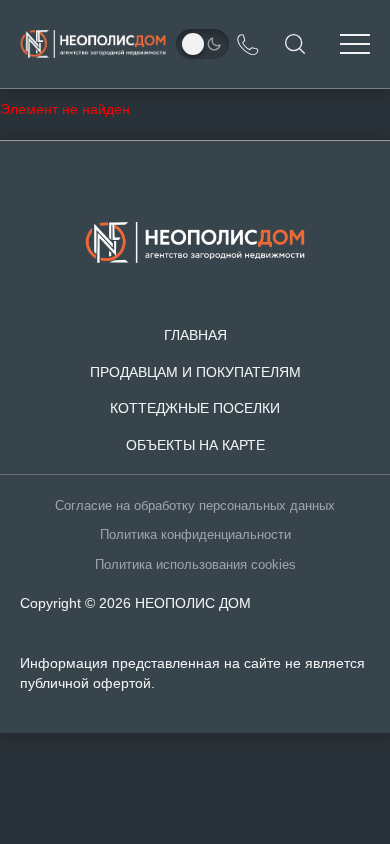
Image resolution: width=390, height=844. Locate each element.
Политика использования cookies (195, 565)
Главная (195, 335)
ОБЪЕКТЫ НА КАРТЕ (195, 445)
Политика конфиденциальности (195, 535)
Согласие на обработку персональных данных (195, 506)
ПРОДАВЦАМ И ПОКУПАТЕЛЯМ (195, 372)
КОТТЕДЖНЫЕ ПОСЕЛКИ (195, 408)
